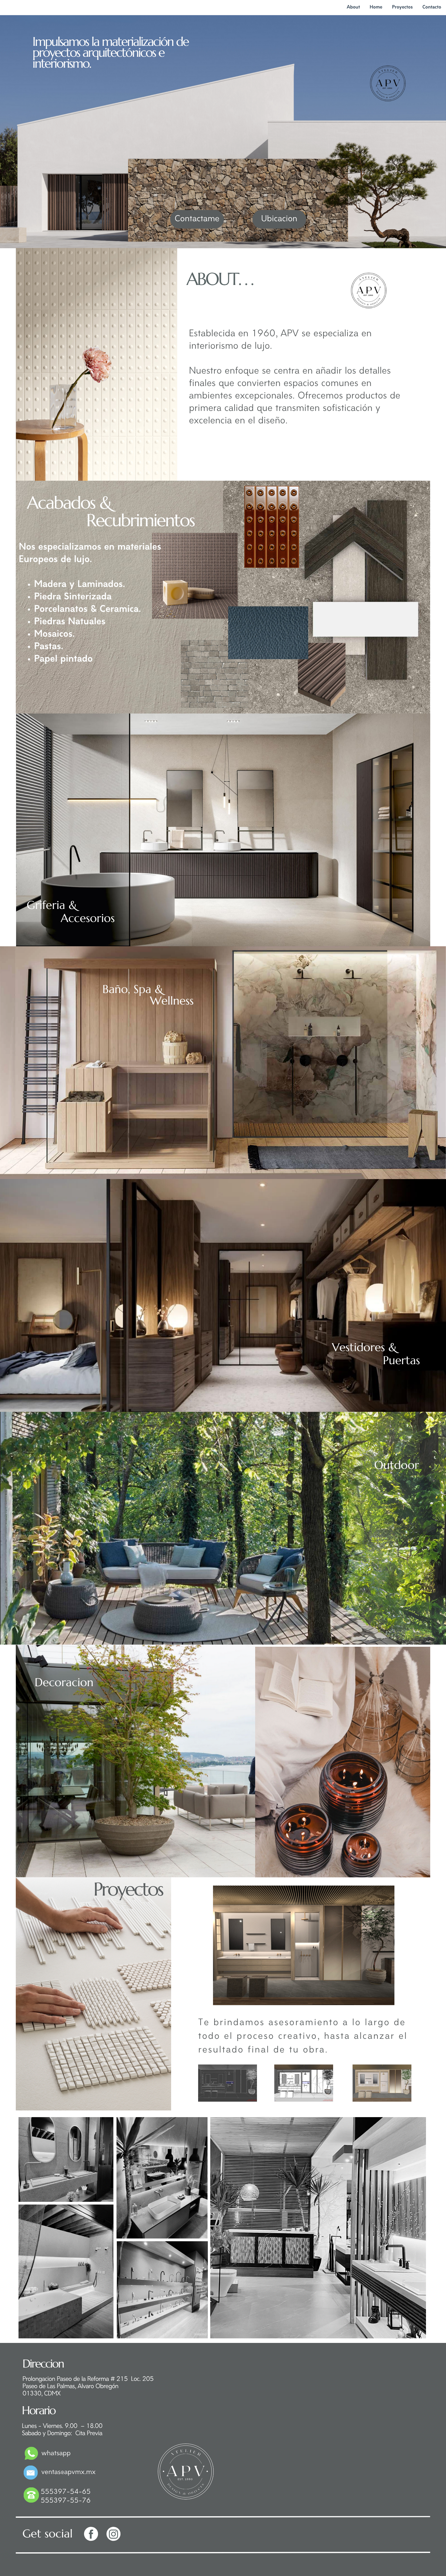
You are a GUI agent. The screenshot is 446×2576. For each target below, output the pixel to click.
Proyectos (402, 7)
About (353, 7)
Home (376, 7)
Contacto (432, 7)
